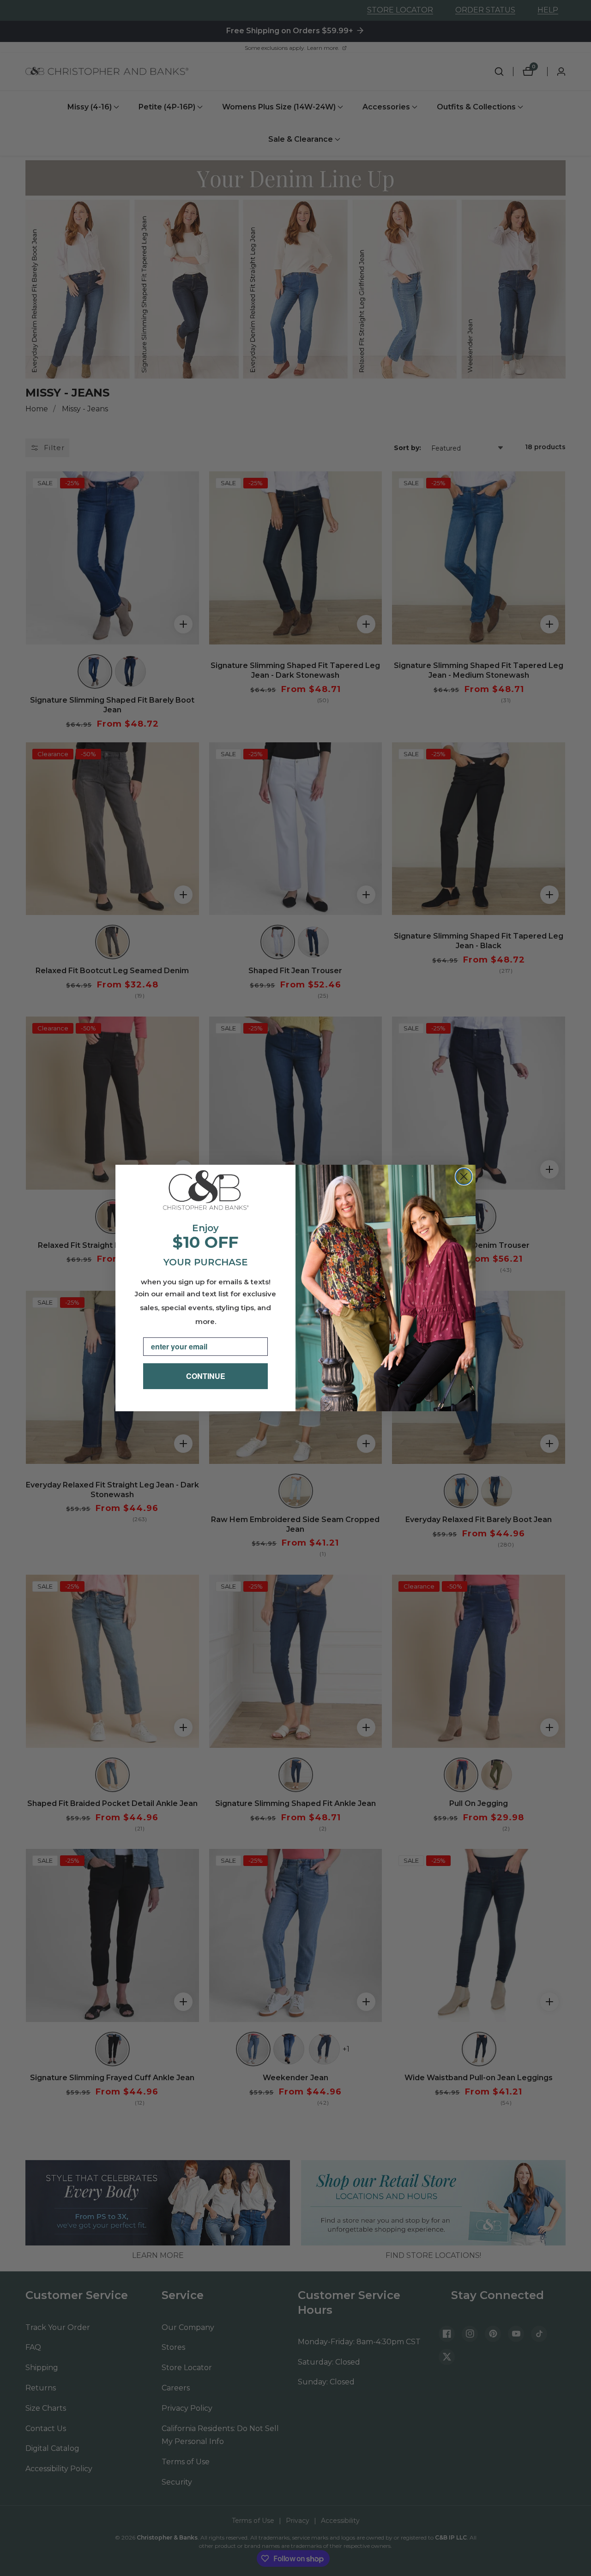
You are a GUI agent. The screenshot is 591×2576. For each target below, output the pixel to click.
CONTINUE (206, 1376)
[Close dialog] (464, 1177)
